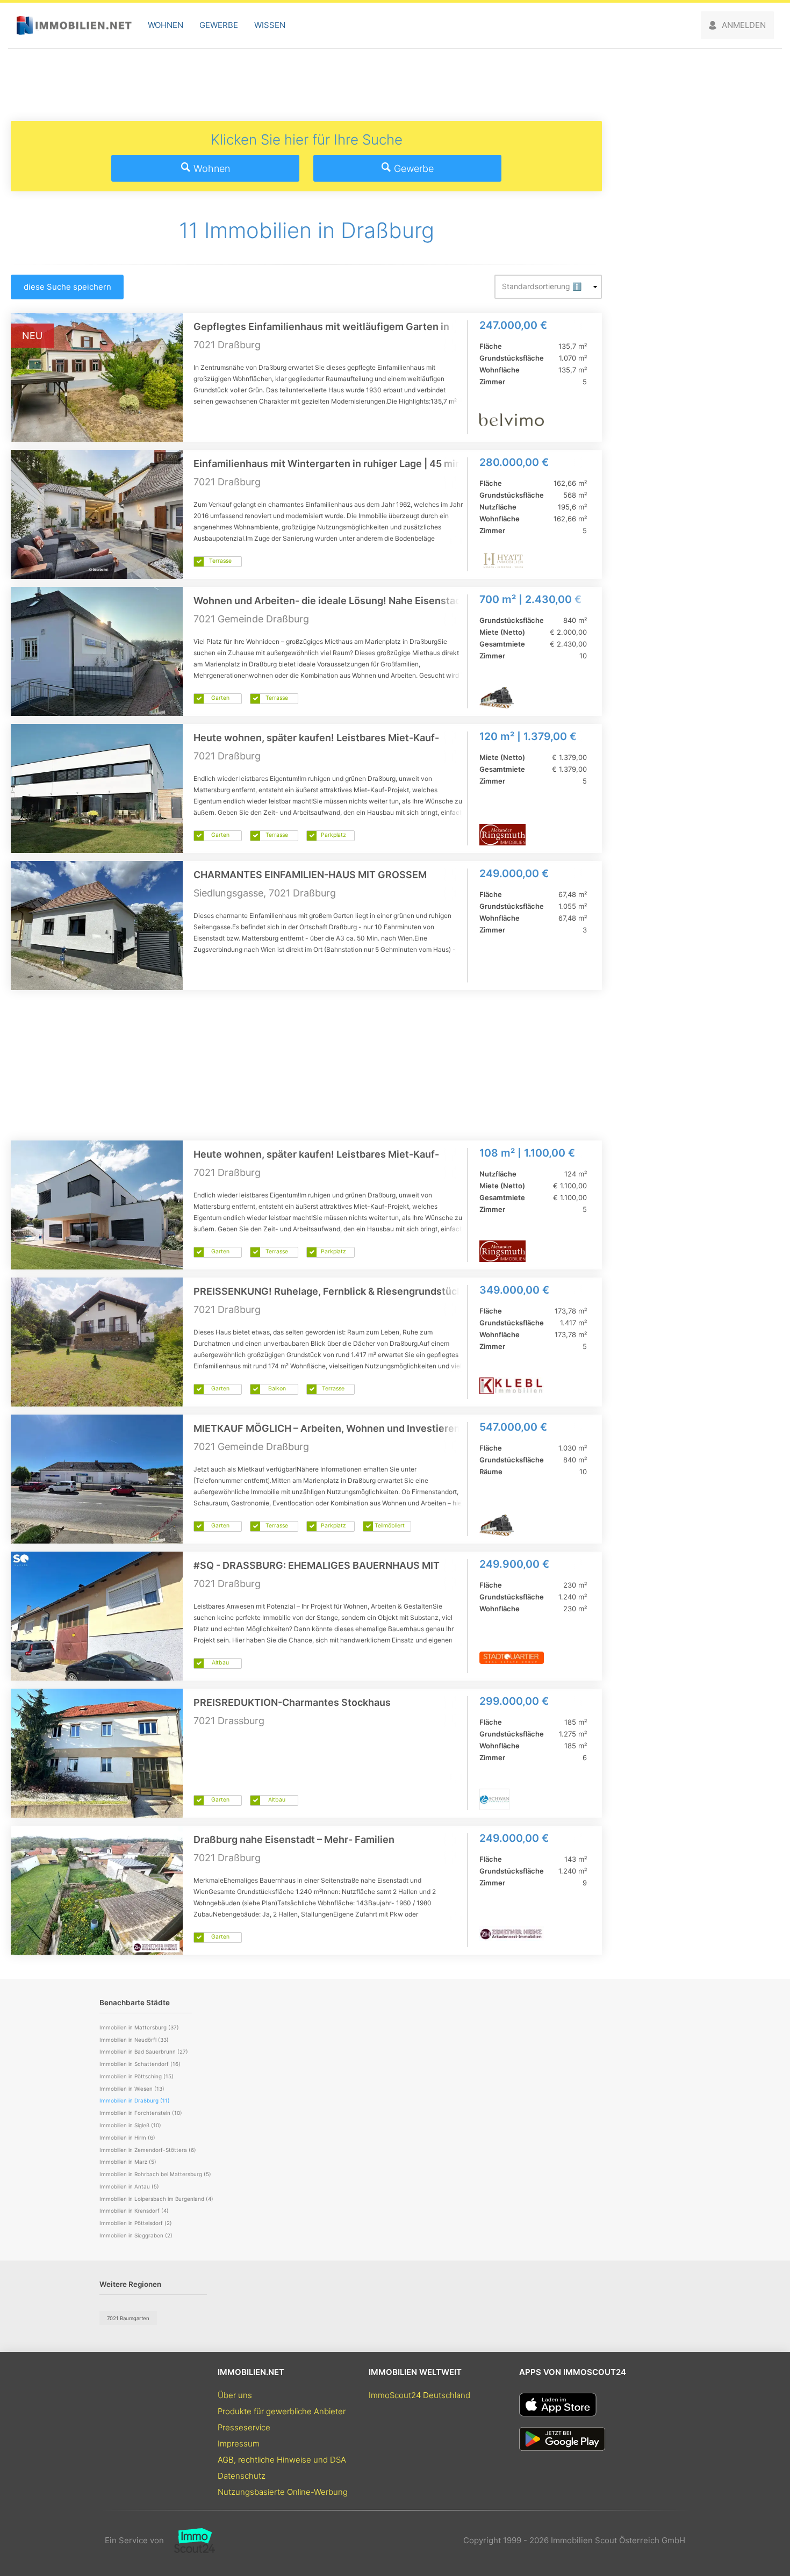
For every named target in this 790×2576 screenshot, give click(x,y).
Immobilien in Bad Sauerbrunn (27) (144, 2051)
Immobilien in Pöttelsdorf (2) (136, 2223)
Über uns (235, 2395)
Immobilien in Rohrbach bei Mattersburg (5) (155, 2174)
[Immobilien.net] (74, 26)
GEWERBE (219, 25)
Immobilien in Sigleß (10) (130, 2125)
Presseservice (244, 2427)
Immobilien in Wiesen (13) (132, 2089)
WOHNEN (166, 25)
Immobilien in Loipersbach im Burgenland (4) (156, 2199)
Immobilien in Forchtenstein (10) (141, 2113)
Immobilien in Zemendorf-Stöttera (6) (148, 2150)
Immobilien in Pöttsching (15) (137, 2076)
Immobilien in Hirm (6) (127, 2137)
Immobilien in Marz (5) (128, 2162)
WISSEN (270, 25)
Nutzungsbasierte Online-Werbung (283, 2492)
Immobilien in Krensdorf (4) (134, 2211)
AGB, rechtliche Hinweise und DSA (282, 2460)
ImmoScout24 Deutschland (419, 2395)
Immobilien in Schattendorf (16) (140, 2064)
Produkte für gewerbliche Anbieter (282, 2411)
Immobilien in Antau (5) (129, 2186)
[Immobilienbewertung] (189, 2541)
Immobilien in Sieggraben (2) (136, 2235)
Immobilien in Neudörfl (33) (134, 2040)
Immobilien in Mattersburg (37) (139, 2027)
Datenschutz (242, 2476)
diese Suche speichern (67, 287)
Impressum (239, 2444)
